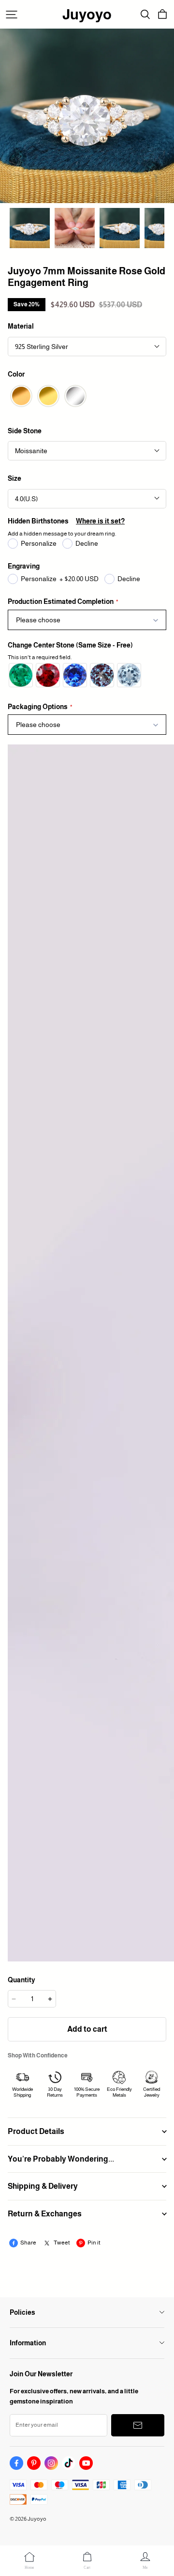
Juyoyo (87, 14)
